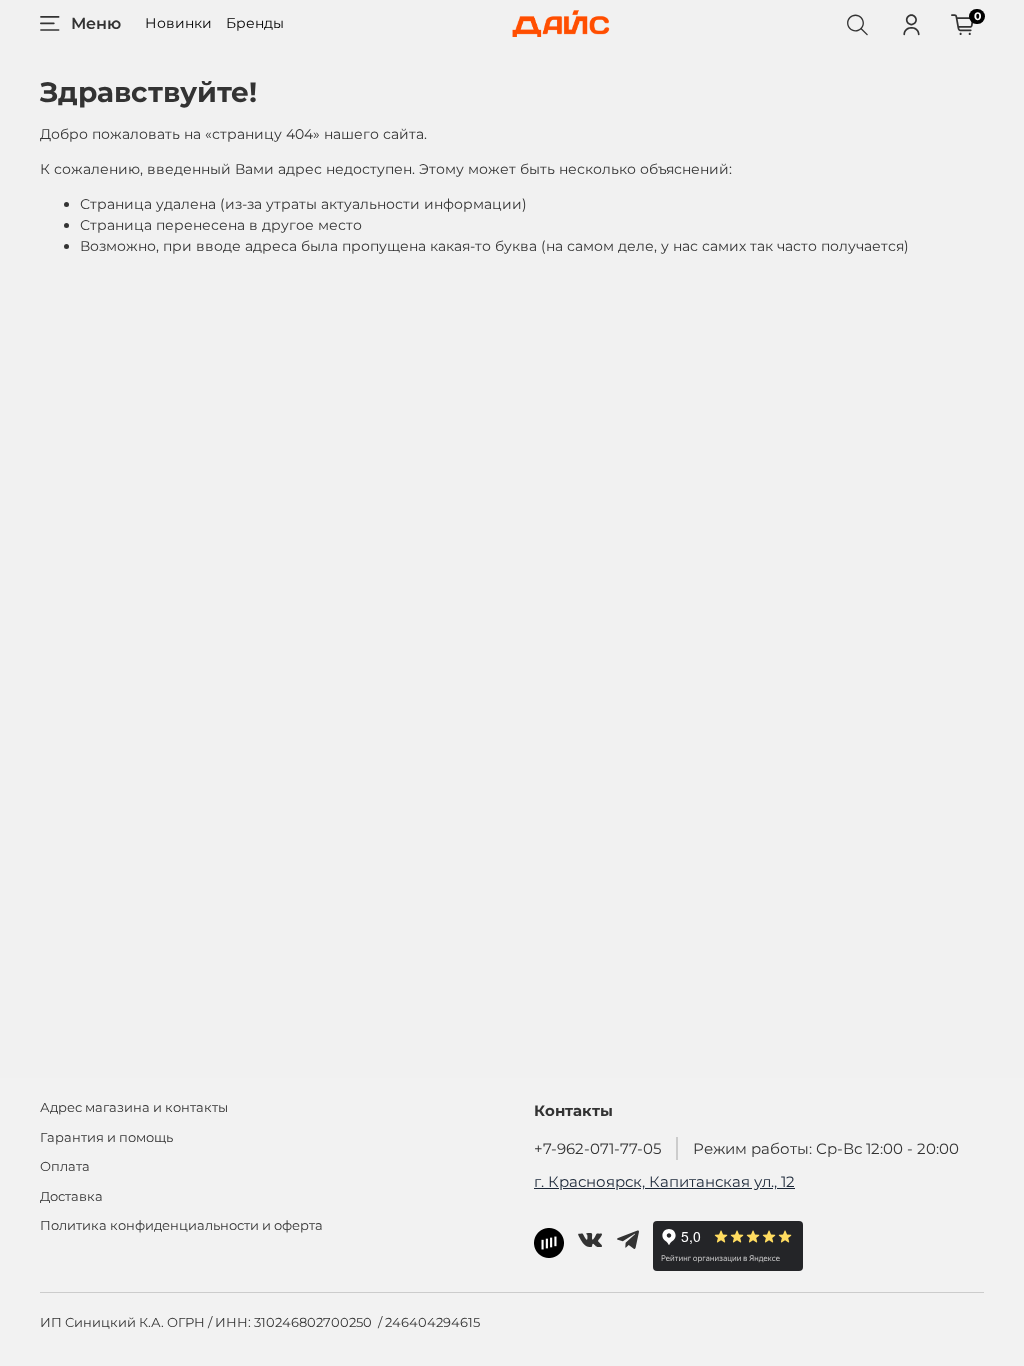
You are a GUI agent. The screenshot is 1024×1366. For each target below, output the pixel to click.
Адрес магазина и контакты (134, 1107)
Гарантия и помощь (106, 1137)
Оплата (65, 1166)
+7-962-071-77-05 (597, 1148)
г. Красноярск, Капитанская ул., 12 (664, 1181)
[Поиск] (857, 24)
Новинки (178, 23)
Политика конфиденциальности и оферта (181, 1225)
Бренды (255, 23)
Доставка (71, 1196)
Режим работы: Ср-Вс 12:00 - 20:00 (826, 1148)
